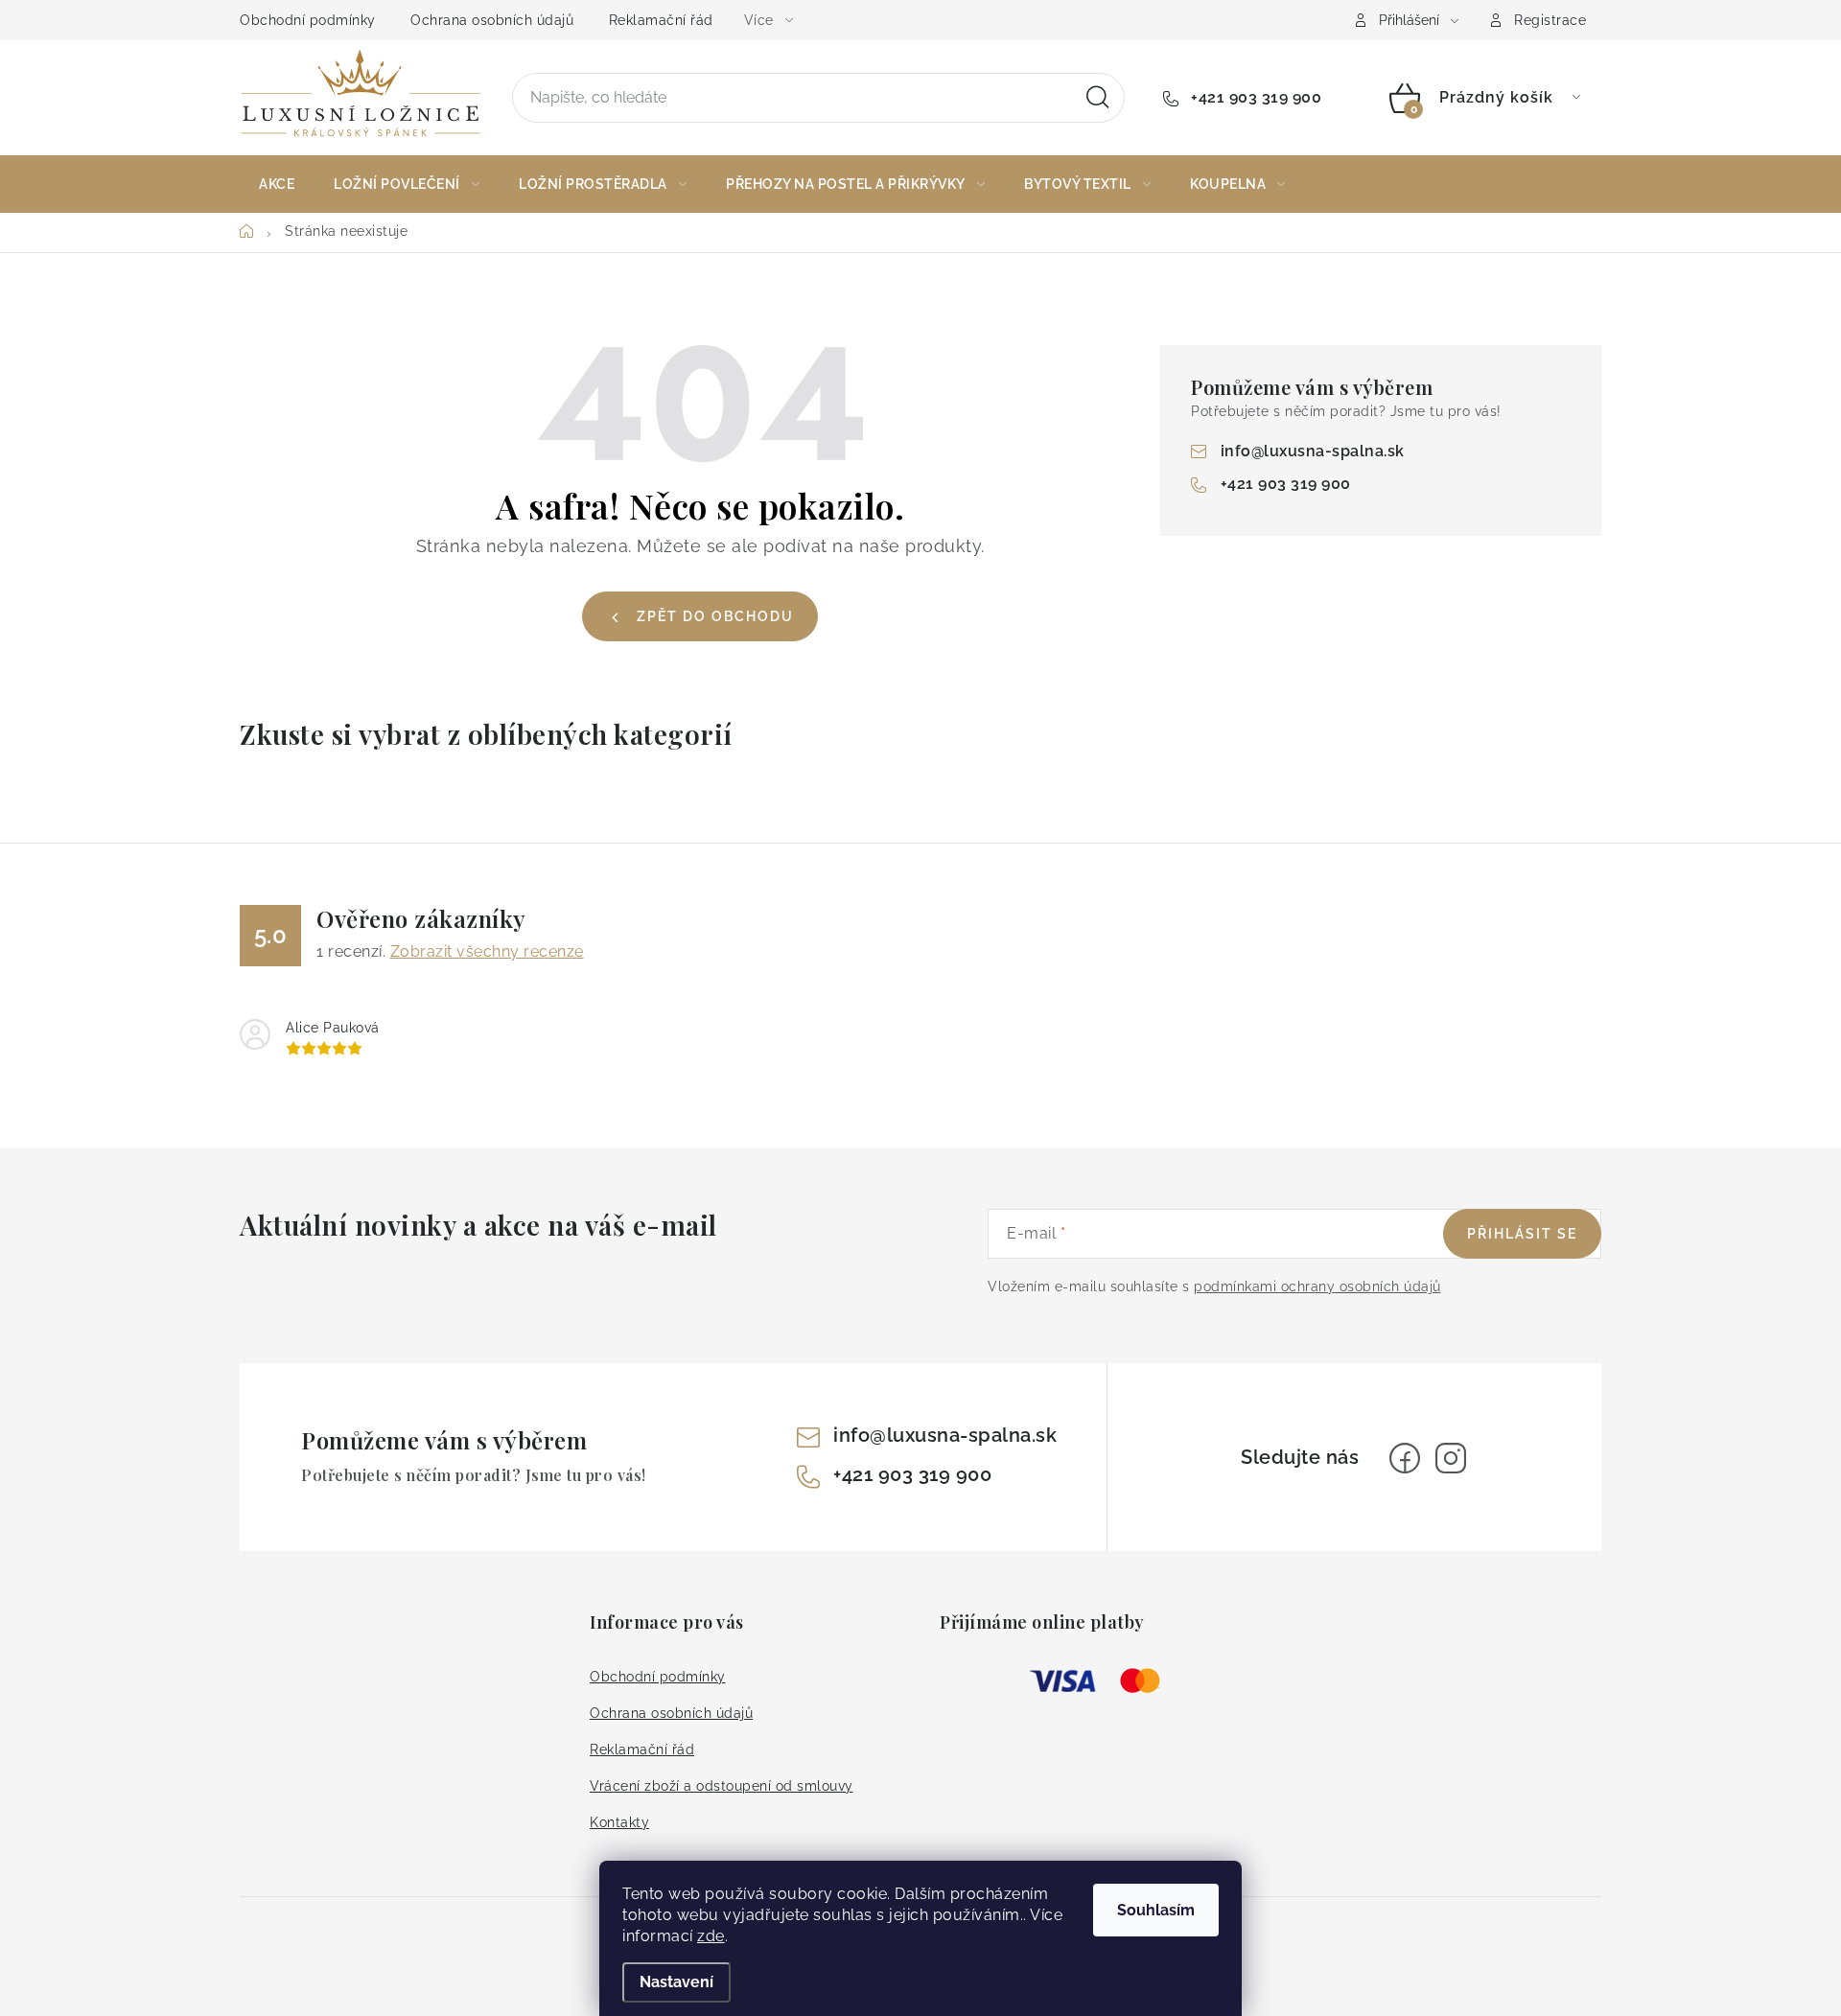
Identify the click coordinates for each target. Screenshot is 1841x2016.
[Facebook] (1405, 1458)
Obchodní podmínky (308, 20)
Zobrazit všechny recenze (487, 951)
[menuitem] (277, 184)
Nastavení (676, 1982)
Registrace (1550, 20)
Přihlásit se (1522, 1234)
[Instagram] (1451, 1458)
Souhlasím (1156, 1910)
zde (711, 1936)
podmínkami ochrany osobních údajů (1317, 1286)
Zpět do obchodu (715, 616)
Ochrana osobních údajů (492, 20)
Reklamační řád (661, 20)
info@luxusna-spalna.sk (1313, 451)
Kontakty (619, 1822)
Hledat (1098, 98)
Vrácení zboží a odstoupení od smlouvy (722, 1786)
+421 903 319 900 (1254, 97)
